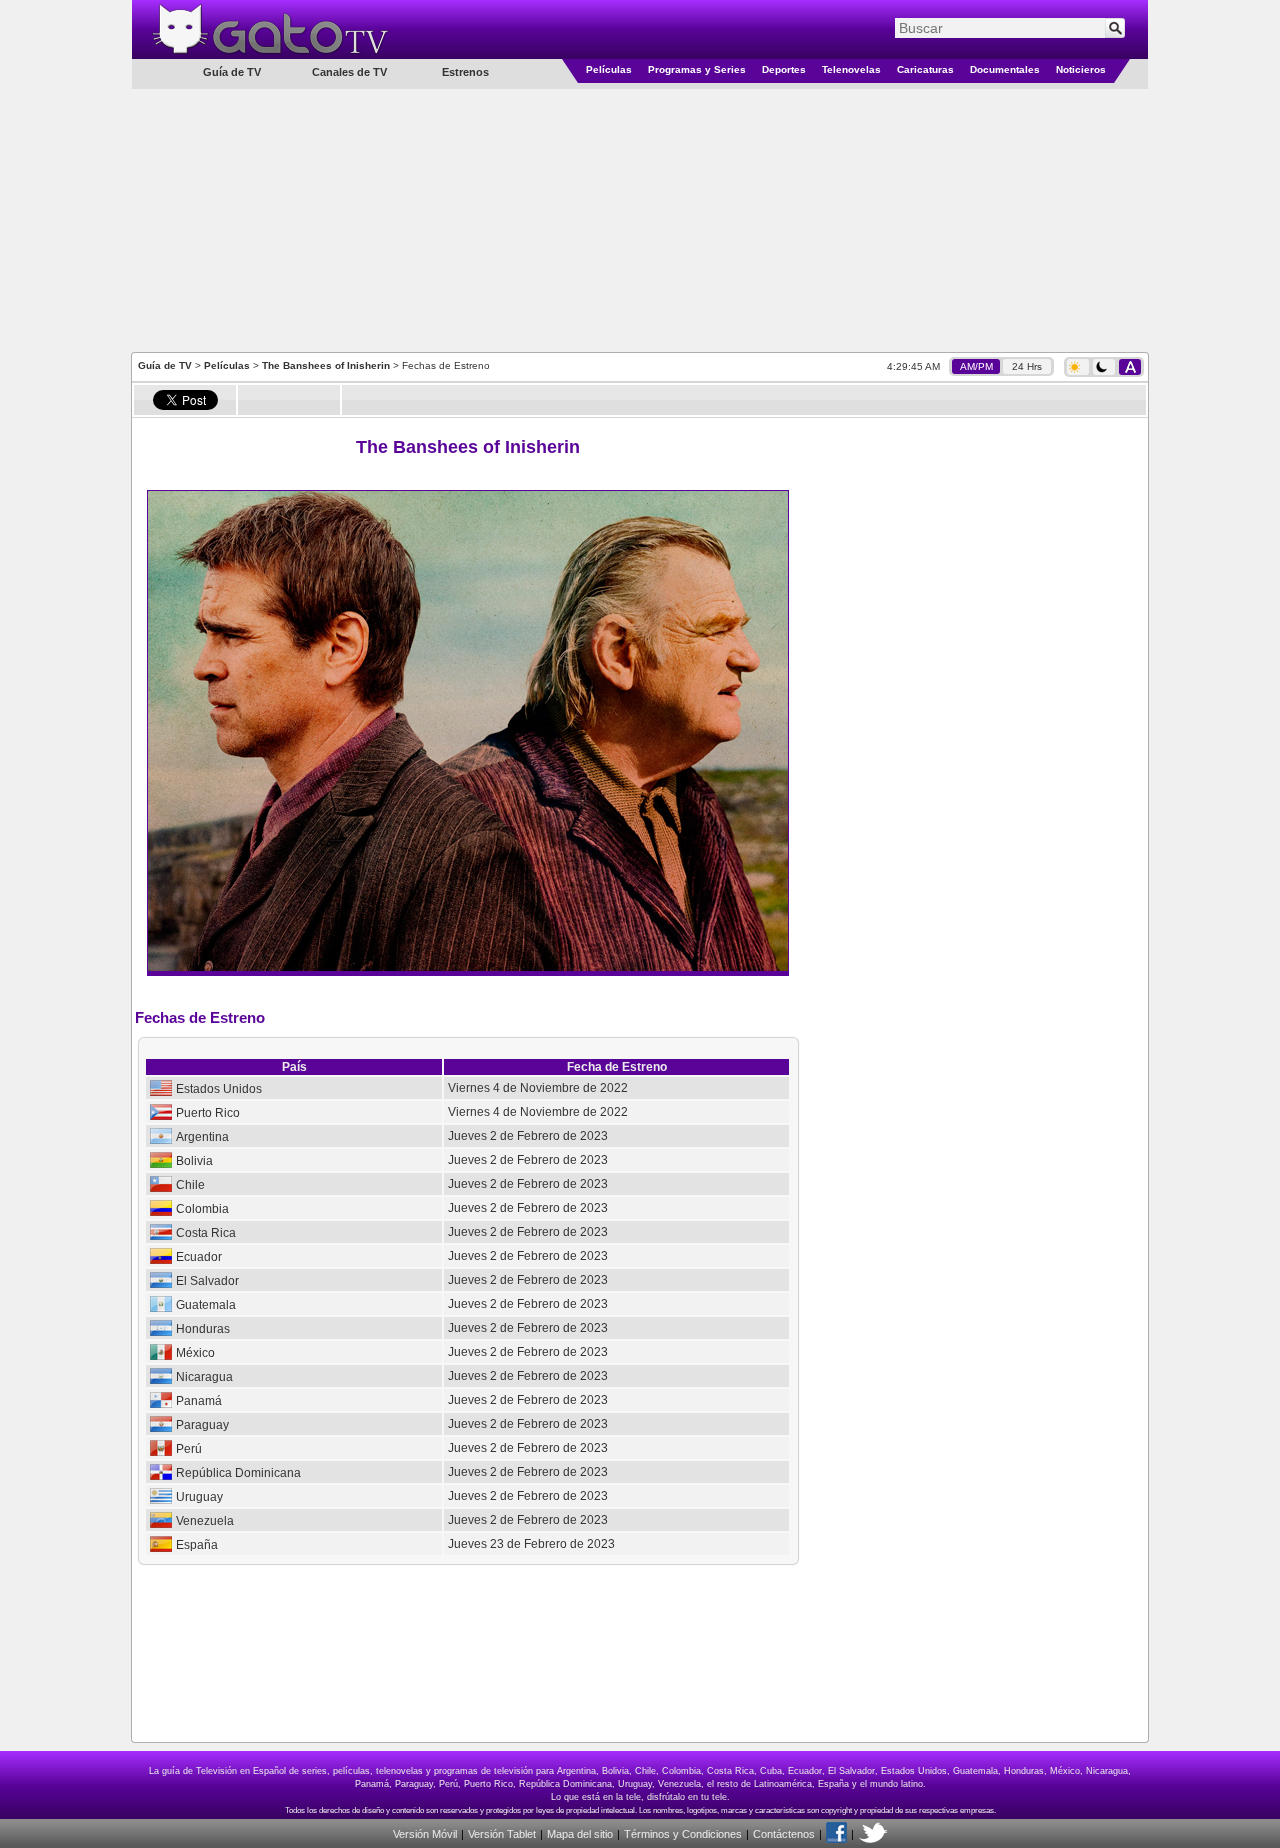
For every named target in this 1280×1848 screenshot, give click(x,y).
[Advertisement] (640, 219)
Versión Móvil (425, 1834)
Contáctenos (784, 1834)
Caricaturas (925, 69)
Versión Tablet (502, 1834)
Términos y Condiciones (683, 1834)
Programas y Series (697, 69)
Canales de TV (349, 72)
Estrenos (465, 72)
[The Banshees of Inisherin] (468, 967)
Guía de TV (165, 365)
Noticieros (1081, 69)
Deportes (784, 69)
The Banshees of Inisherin (326, 365)
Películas (609, 69)
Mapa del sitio (580, 1834)
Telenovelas (851, 69)
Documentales (1005, 69)
